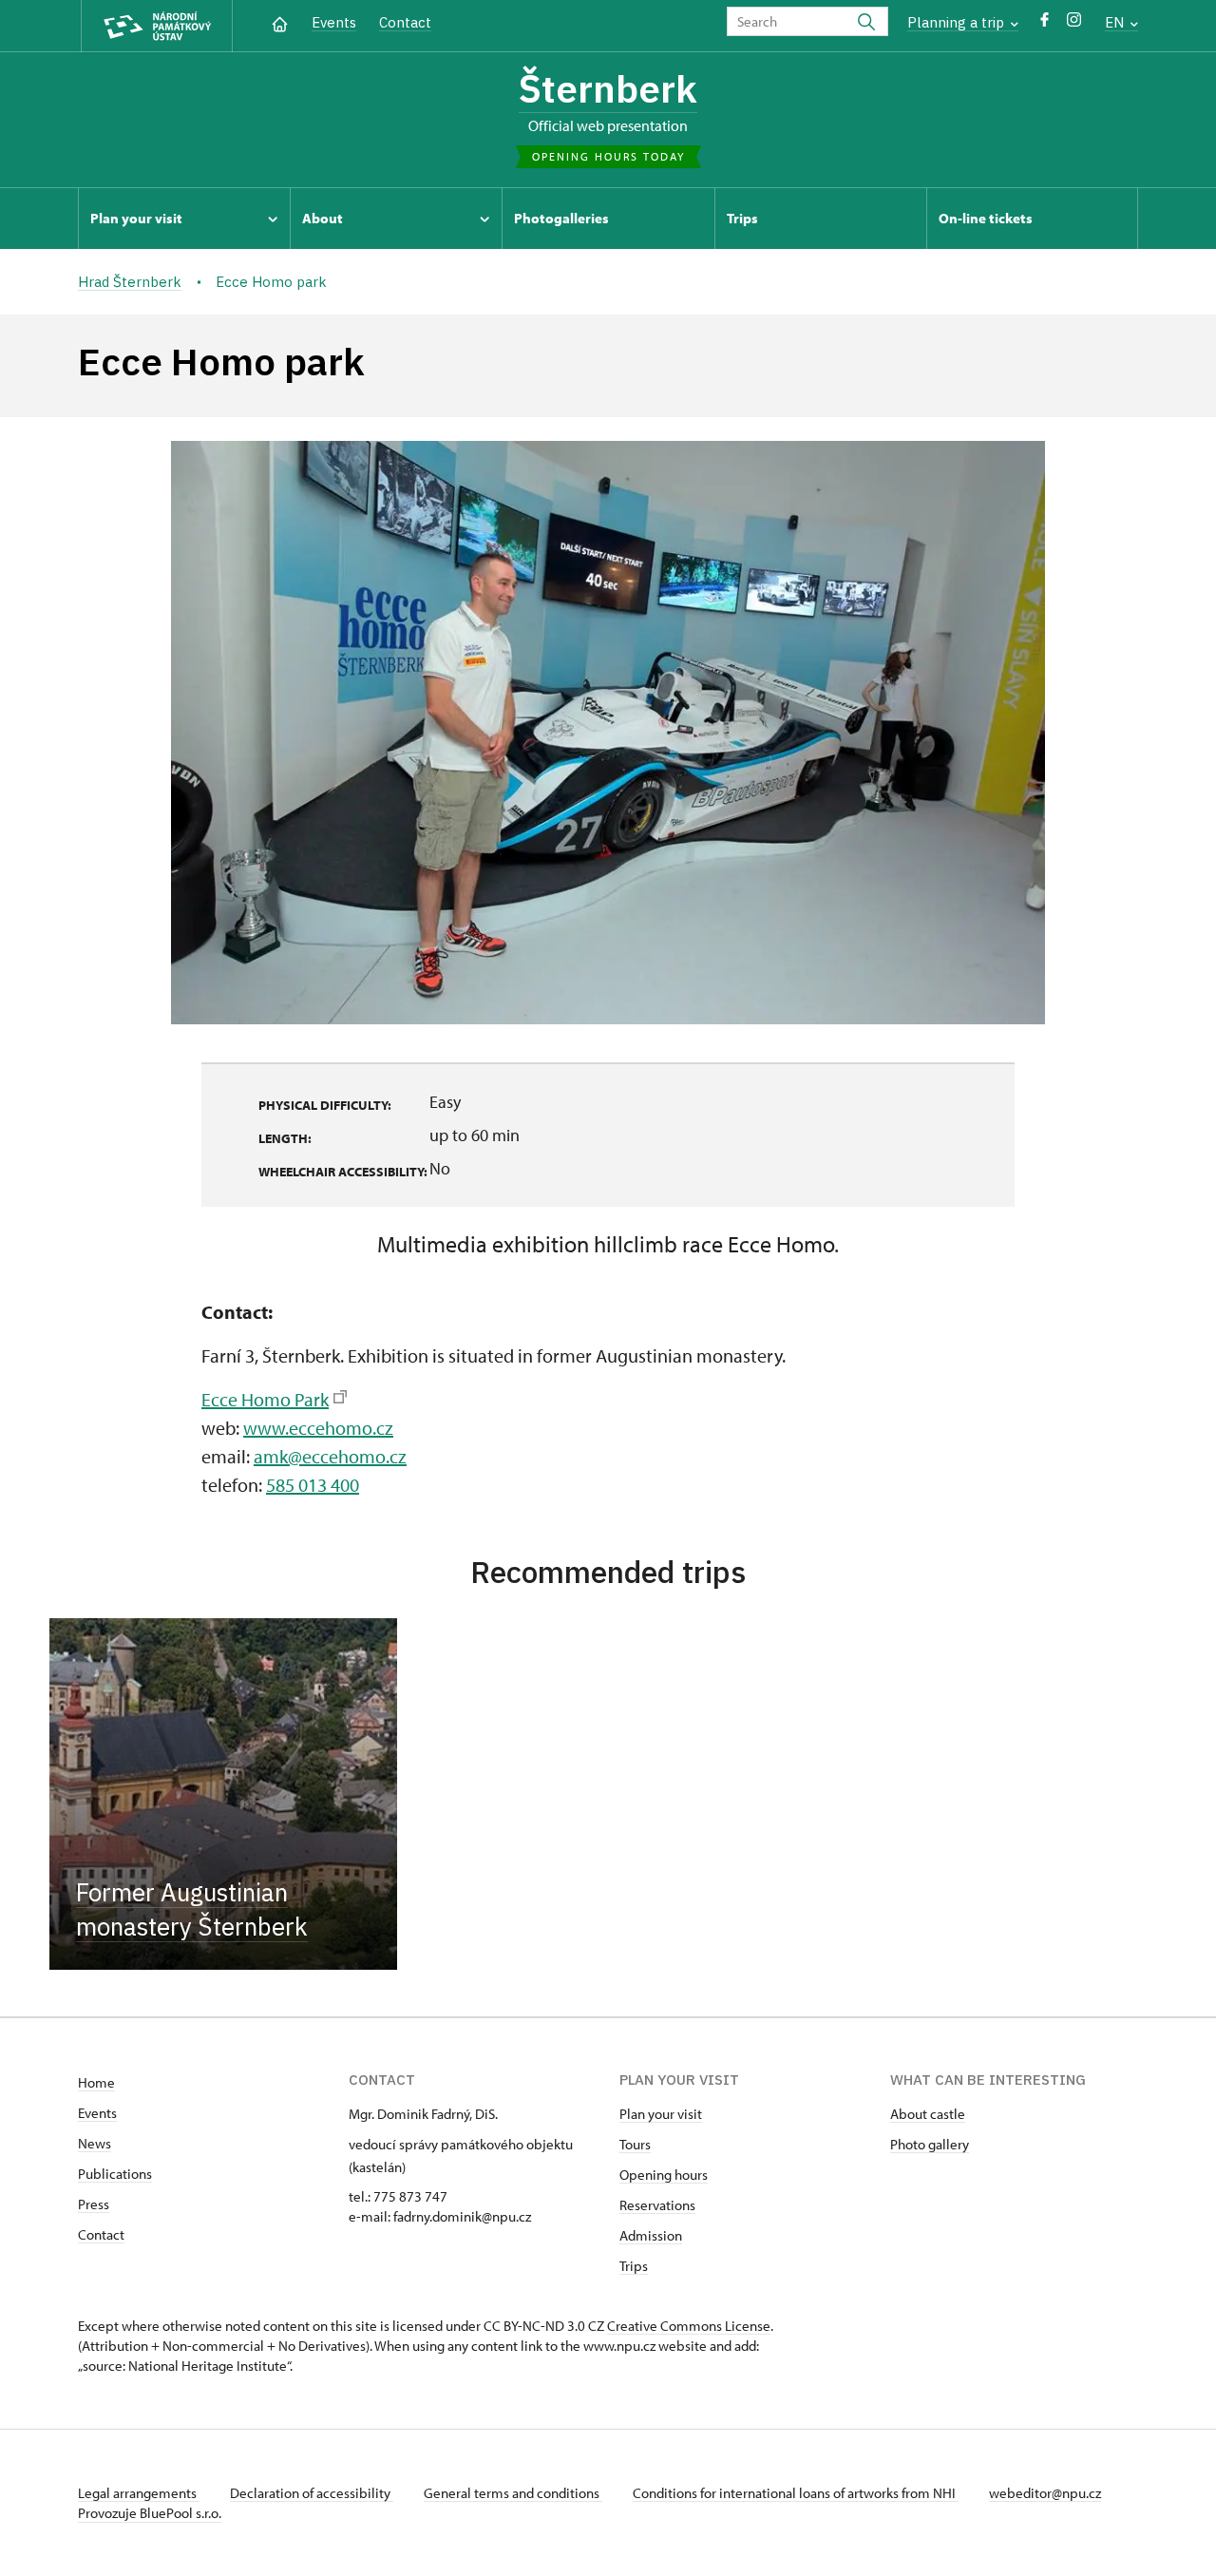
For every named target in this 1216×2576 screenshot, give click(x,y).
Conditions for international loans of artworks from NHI (796, 2493)
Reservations (657, 2205)
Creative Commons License (689, 2326)
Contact (405, 22)
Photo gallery (930, 2144)
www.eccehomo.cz (318, 1428)
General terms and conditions (513, 2493)
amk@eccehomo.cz (330, 1456)
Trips (634, 2266)
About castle (928, 2114)
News (95, 2143)
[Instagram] (1074, 24)
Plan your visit (661, 2114)
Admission (651, 2235)
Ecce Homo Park (265, 1399)
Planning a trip (958, 22)
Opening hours (664, 2175)
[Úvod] (280, 22)
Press (94, 2204)
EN (1116, 22)
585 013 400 (313, 1485)
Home (96, 2082)
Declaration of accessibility (312, 2493)
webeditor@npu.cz (1045, 2493)
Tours (635, 2144)
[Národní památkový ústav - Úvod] (157, 26)
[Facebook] (1045, 24)
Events (334, 22)
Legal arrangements (139, 2493)
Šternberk (608, 88)
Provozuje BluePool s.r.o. (150, 2513)
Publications (115, 2174)
